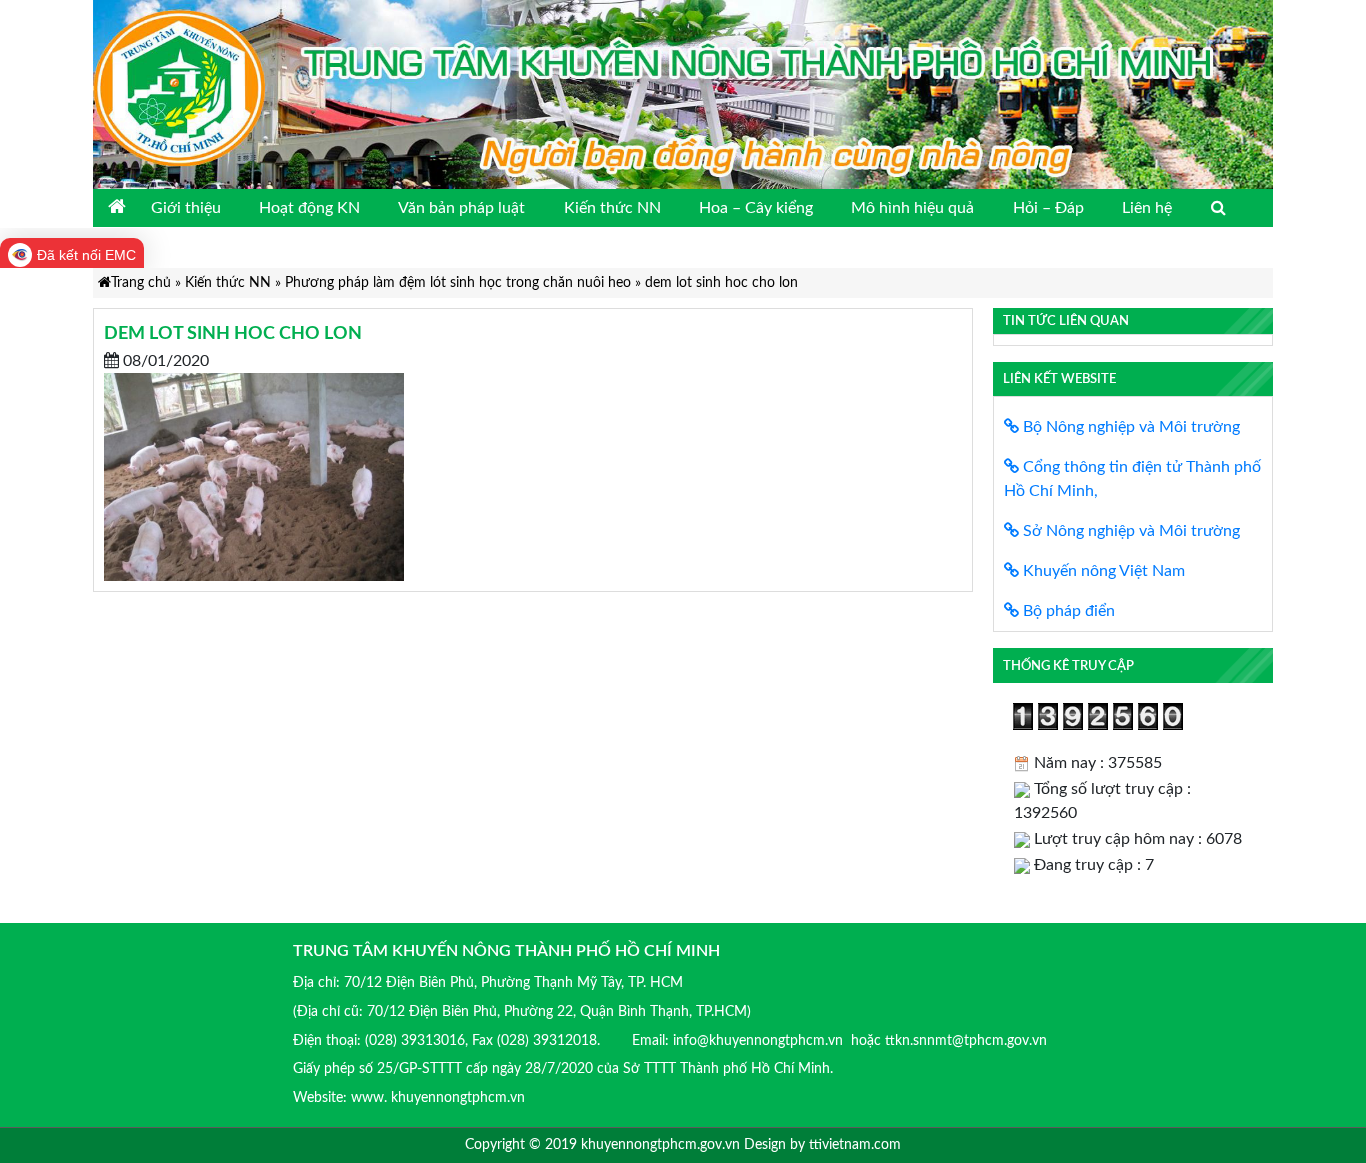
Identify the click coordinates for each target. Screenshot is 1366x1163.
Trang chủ (141, 282)
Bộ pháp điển (1067, 611)
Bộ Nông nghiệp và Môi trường (1129, 427)
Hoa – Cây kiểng (756, 208)
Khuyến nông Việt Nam (1102, 571)
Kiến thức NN (612, 208)
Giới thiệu (186, 208)
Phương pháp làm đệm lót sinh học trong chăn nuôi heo (458, 282)
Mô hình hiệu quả (912, 208)
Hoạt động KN (309, 208)
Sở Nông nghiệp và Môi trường (1129, 531)
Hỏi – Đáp (1048, 208)
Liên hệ (1147, 208)
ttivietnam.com (855, 1145)
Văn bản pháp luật (461, 208)
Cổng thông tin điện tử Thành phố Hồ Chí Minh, (1132, 479)
